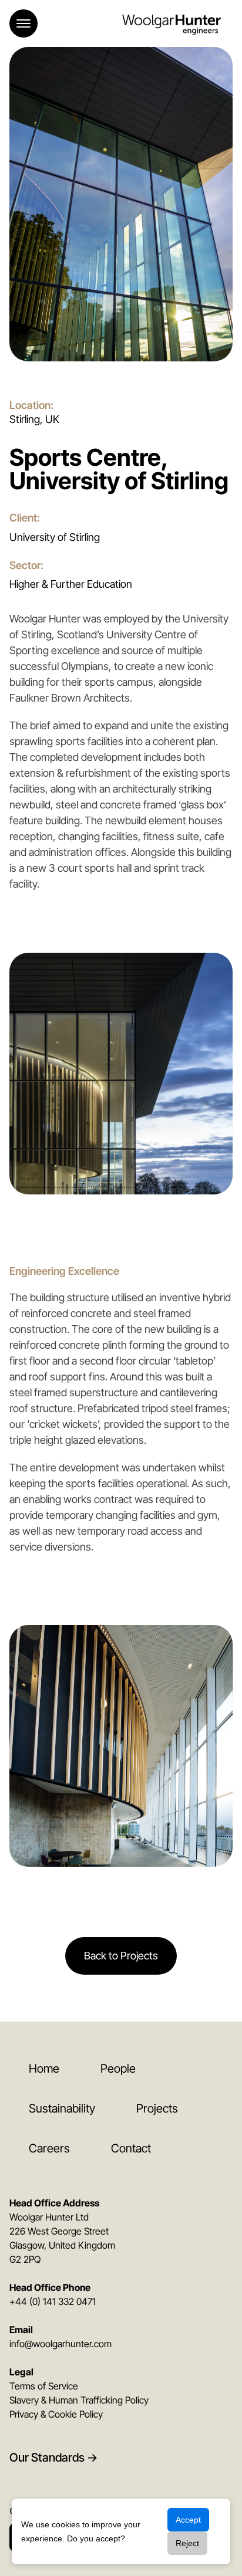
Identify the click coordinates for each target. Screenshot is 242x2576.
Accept (188, 2520)
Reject (187, 2543)
